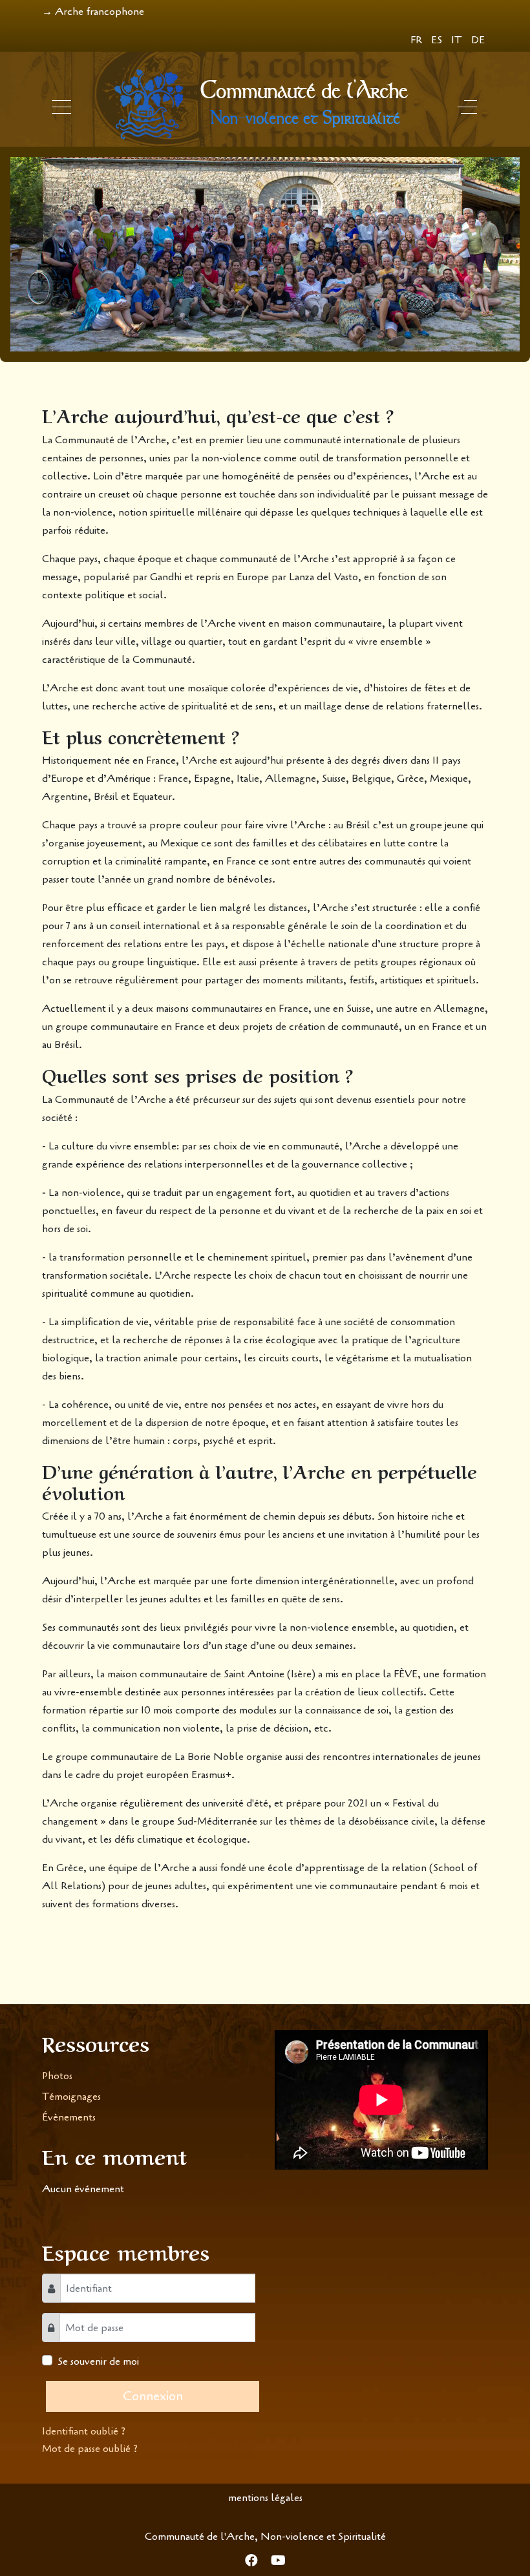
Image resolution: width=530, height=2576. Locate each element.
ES (438, 40)
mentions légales (265, 2498)
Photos (57, 2076)
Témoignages (71, 2097)
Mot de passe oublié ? (90, 2449)
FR (418, 40)
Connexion (153, 2396)
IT (458, 40)
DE (478, 40)
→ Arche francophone (93, 12)
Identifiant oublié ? (84, 2431)
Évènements (69, 2117)
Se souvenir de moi (98, 2361)
